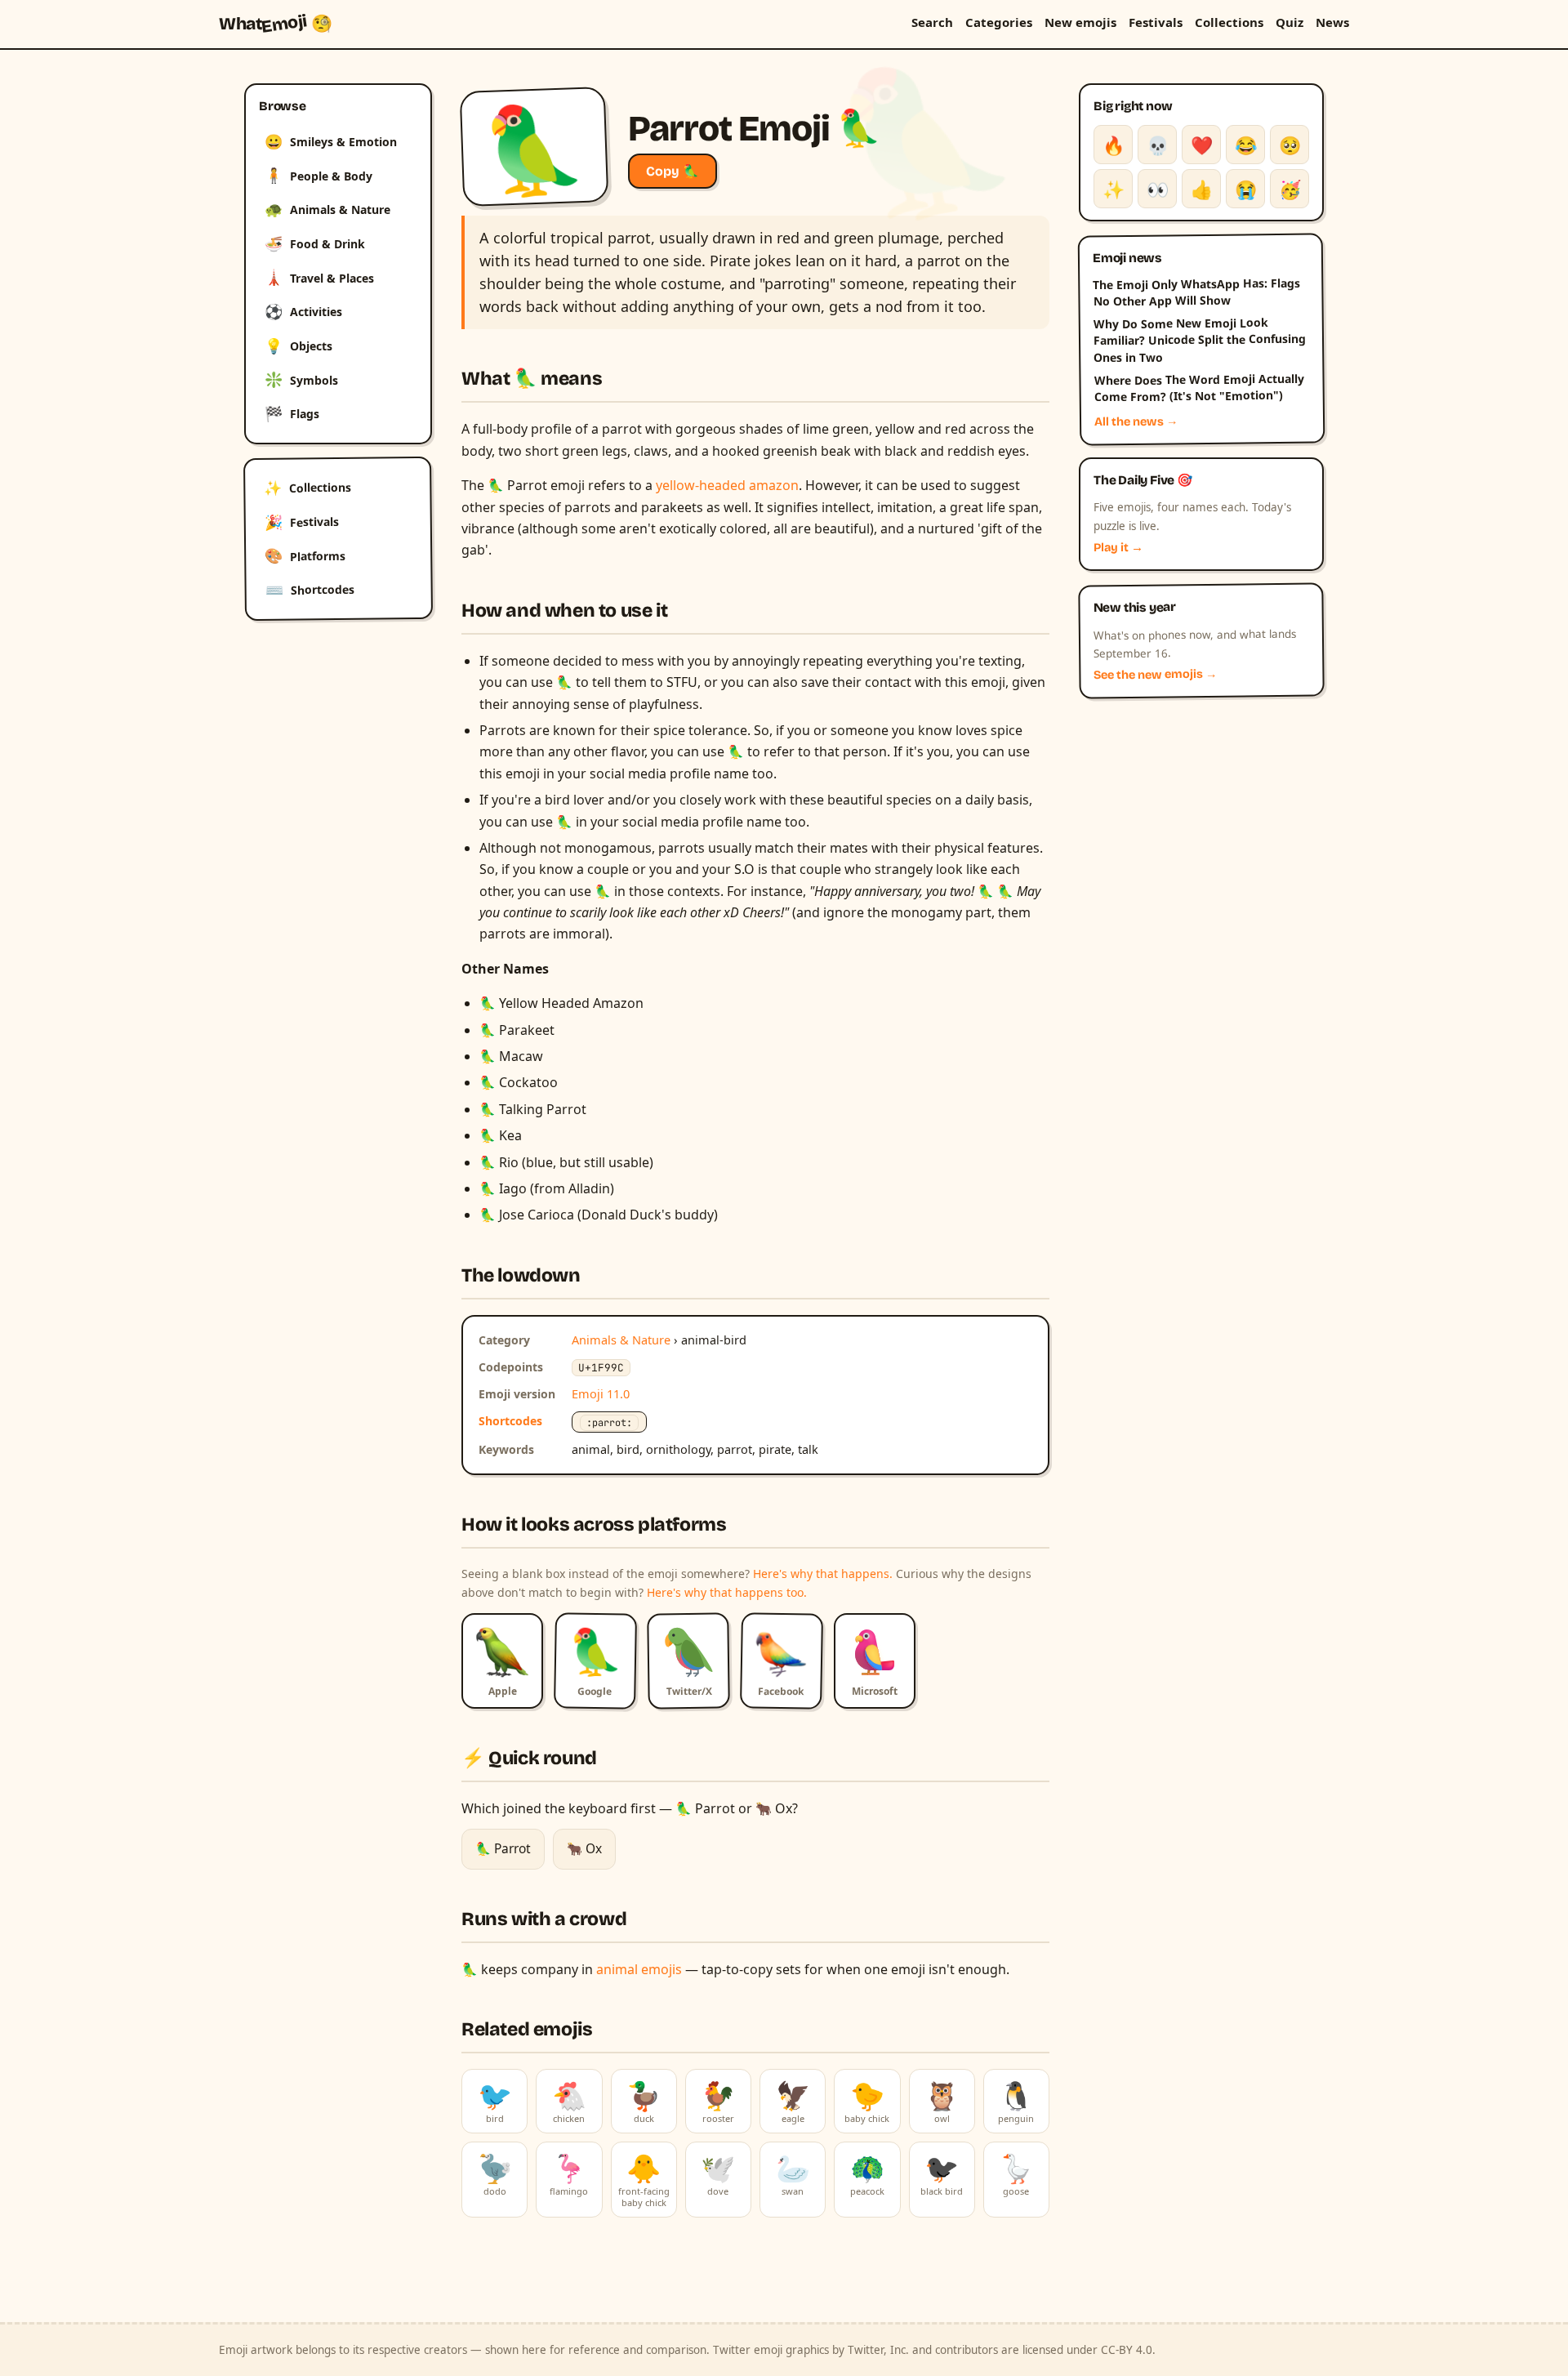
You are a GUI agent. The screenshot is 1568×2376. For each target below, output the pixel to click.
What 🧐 (276, 24)
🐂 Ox (584, 1848)
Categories (999, 22)
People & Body (318, 175)
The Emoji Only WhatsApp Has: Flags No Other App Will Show (1196, 292)
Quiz (1290, 22)
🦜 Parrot (503, 1848)
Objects (298, 345)
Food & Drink (315, 243)
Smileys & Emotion (331, 141)
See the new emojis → (1156, 675)
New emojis (1080, 22)
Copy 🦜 (673, 171)
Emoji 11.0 (601, 1393)
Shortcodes (310, 590)
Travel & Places (319, 277)
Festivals (1156, 22)
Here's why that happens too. (727, 1592)
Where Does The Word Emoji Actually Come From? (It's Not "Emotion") (1198, 388)
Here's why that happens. (823, 1574)
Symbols (301, 379)
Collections (1229, 22)
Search (932, 22)
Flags (292, 413)
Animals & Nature (327, 209)
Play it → (1118, 548)
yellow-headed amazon (727, 485)
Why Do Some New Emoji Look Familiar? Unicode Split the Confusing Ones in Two (1200, 340)
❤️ (1202, 145)
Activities (303, 311)
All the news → (1136, 421)
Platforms (305, 555)
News (1332, 22)
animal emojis (639, 1969)
